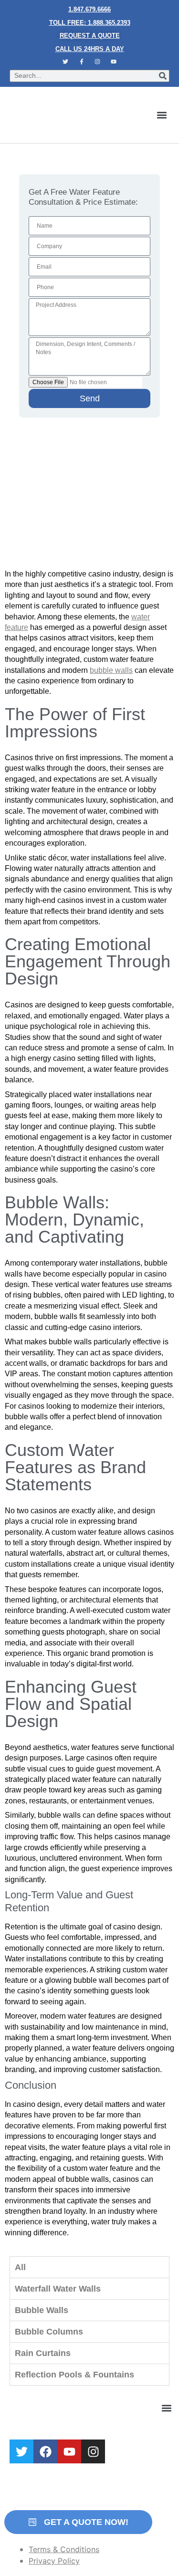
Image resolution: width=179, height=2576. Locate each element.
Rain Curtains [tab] (43, 2353)
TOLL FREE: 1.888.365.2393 (90, 23)
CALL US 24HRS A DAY (90, 49)
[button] (162, 115)
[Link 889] (69, 2451)
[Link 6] (82, 62)
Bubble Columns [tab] (49, 2332)
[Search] (163, 76)
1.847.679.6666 (89, 9)
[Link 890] (93, 2451)
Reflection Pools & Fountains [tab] (74, 2375)
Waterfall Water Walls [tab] (58, 2289)
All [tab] (20, 2267)
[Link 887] (21, 2451)
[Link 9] (66, 115)
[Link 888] (45, 2451)
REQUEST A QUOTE (90, 36)
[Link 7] (98, 62)
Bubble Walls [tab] (42, 2310)
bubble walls (111, 670)
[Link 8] (114, 62)
